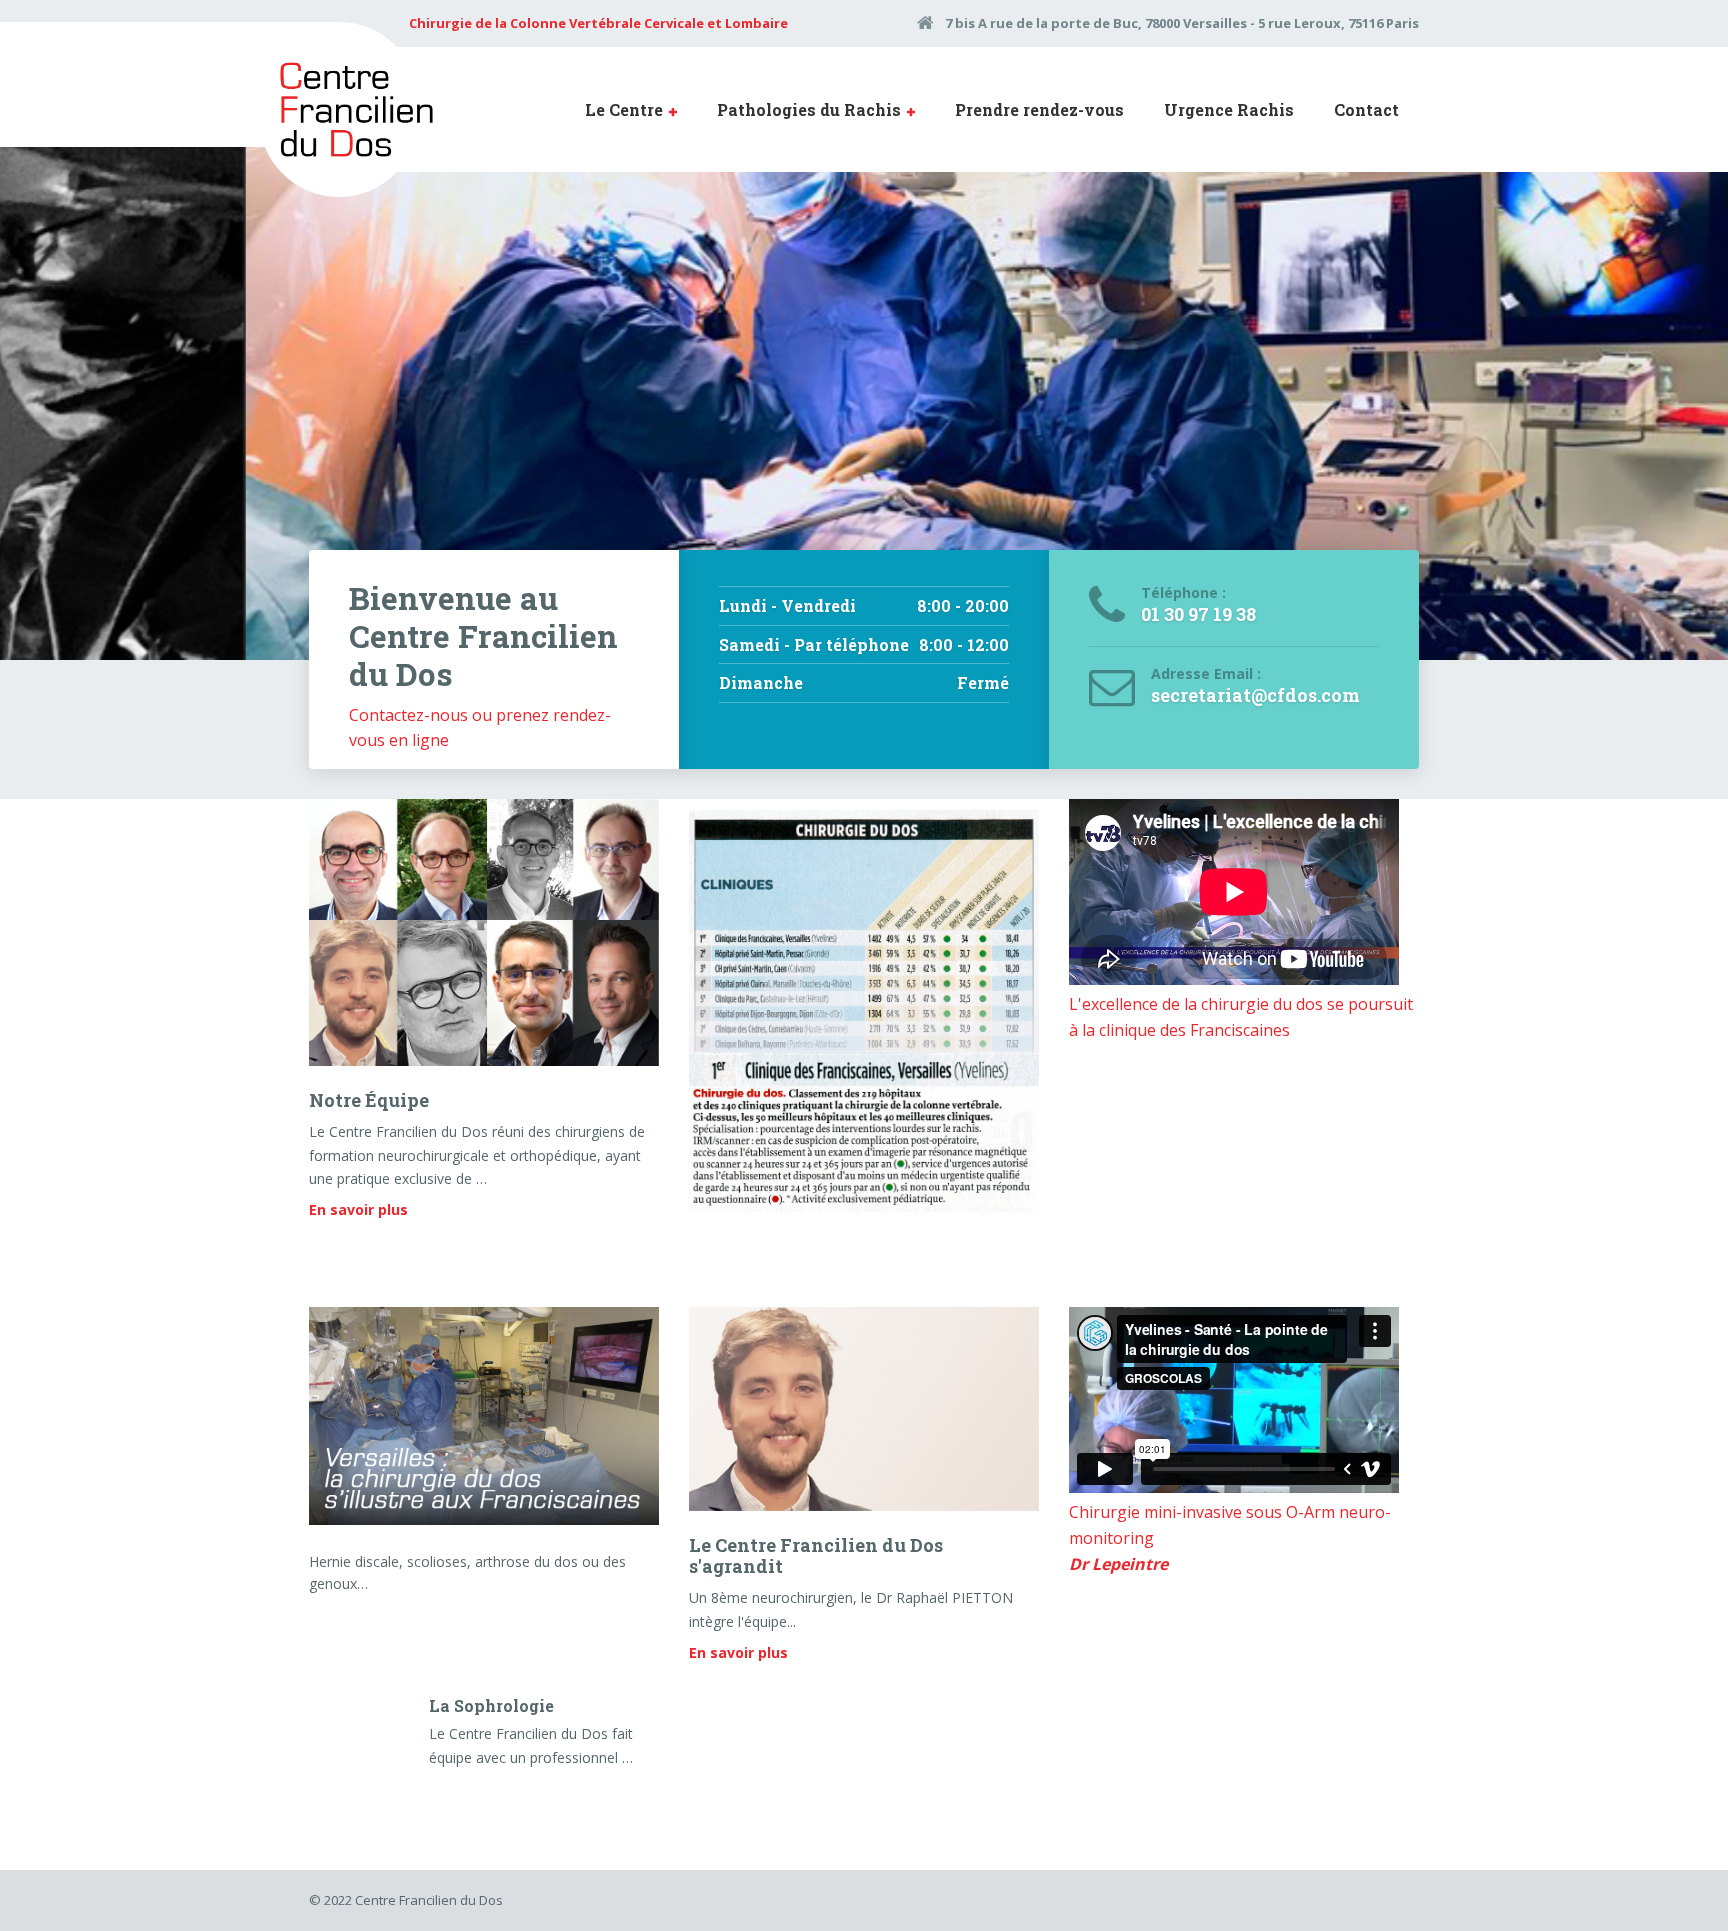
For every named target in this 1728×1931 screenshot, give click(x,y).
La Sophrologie (491, 1705)
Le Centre (624, 109)
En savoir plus (358, 1209)
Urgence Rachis (1229, 109)
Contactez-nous (408, 715)
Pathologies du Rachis (809, 109)
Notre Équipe (369, 1100)
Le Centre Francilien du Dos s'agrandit (816, 1556)
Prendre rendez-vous (1039, 109)
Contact (1366, 109)
